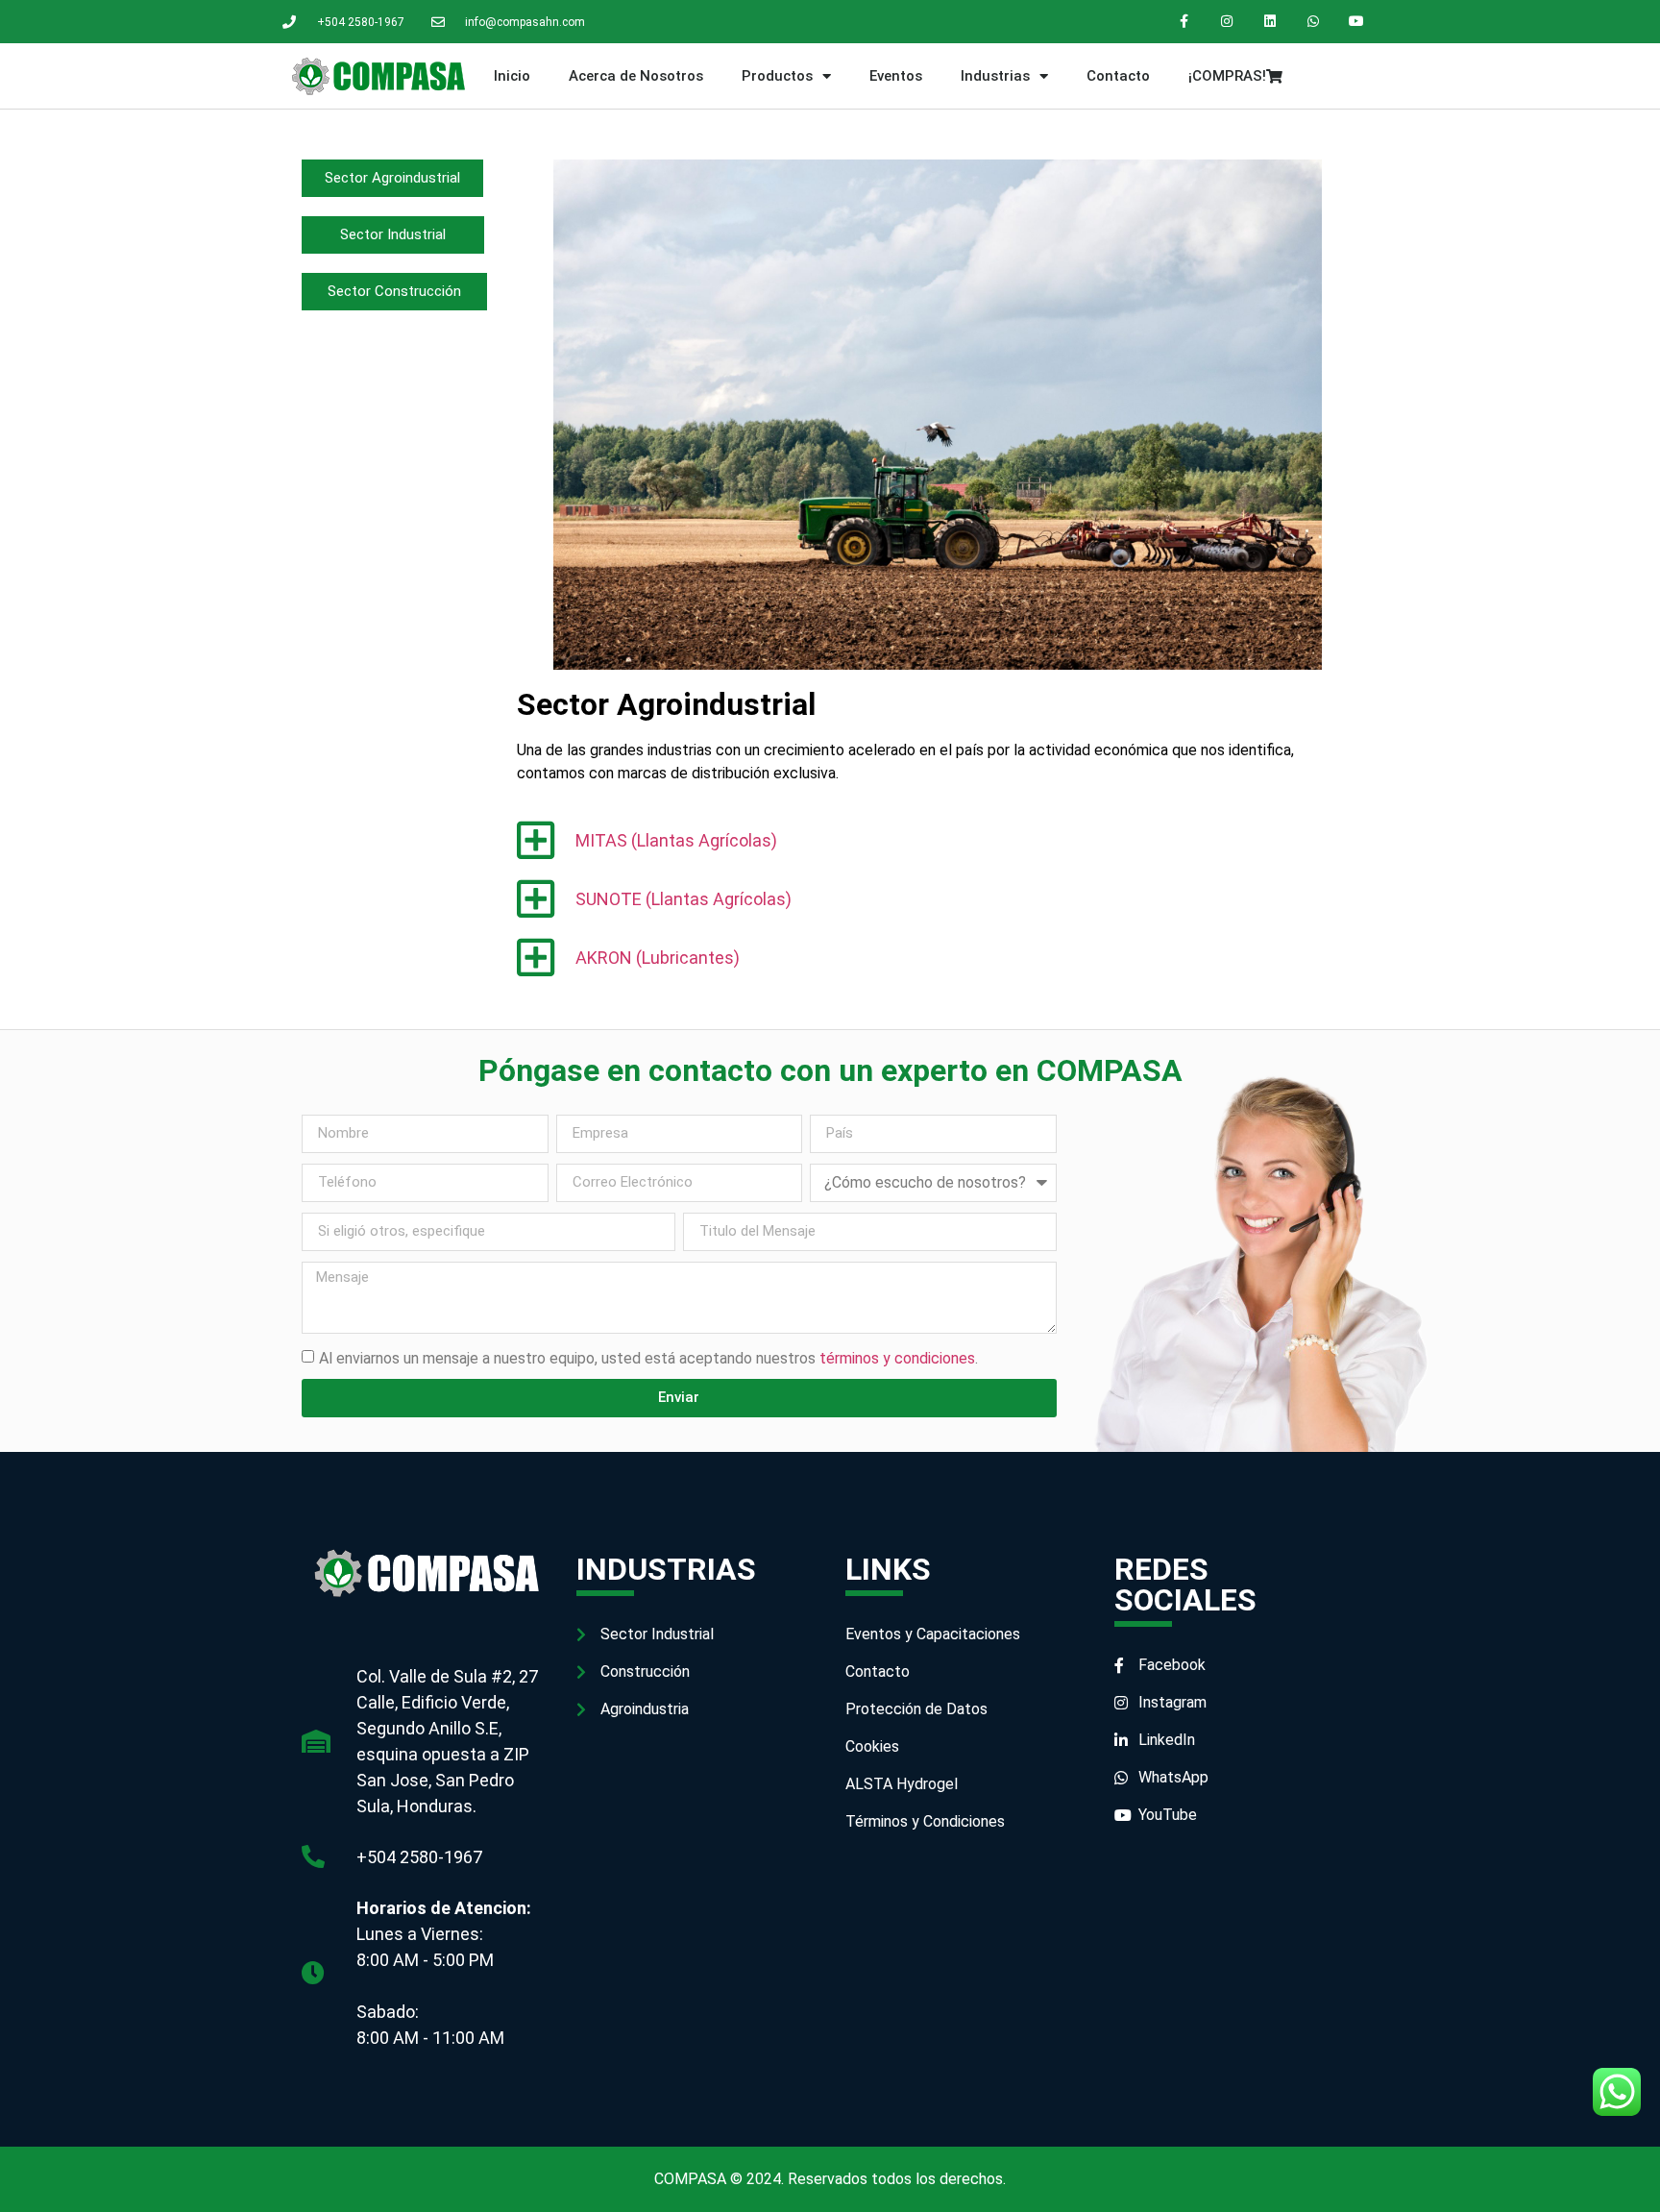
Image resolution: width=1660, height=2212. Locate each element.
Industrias (995, 76)
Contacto (1118, 76)
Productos (777, 76)
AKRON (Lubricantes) (658, 958)
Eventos (896, 76)
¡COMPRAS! (1227, 76)
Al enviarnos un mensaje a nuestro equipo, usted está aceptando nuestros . (648, 1357)
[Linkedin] (1270, 22)
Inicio (512, 76)
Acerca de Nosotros (636, 76)
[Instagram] (1227, 22)
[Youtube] (1356, 22)
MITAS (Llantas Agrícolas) (676, 840)
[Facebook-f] (1184, 22)
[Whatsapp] (1313, 22)
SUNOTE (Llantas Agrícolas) (684, 899)
